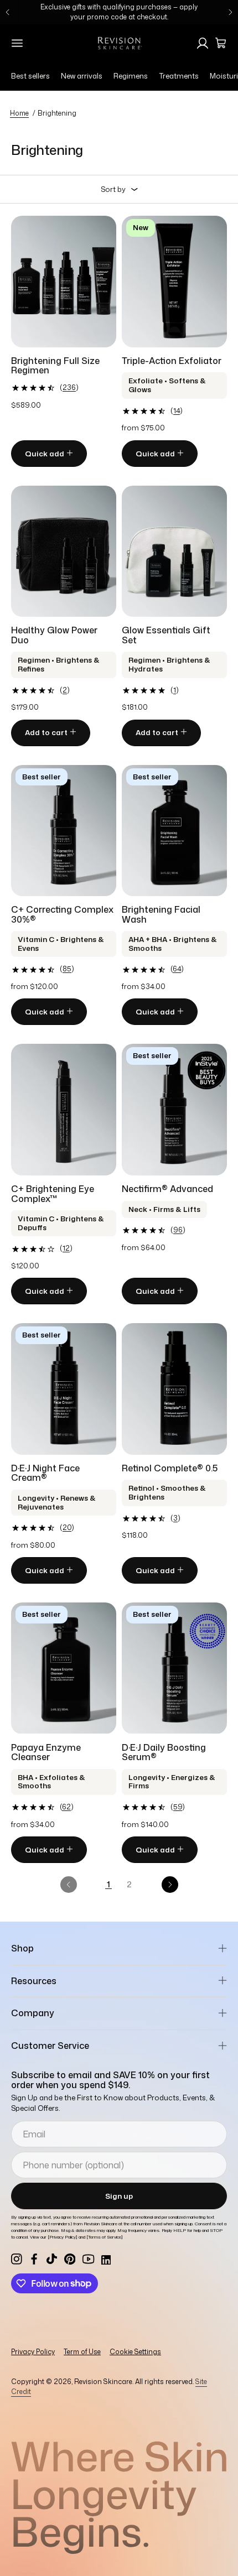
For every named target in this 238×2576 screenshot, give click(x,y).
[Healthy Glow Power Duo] (64, 551)
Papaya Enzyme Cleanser (46, 1752)
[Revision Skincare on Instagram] (17, 2259)
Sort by (113, 189)
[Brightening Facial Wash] (174, 831)
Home (19, 113)
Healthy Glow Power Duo (54, 635)
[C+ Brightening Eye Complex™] (64, 1110)
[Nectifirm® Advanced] (174, 1110)
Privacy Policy (33, 2352)
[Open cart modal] (221, 43)
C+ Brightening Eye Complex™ (53, 1194)
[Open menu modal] (17, 43)
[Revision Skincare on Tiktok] (52, 2259)
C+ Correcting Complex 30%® (62, 914)
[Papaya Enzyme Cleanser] (64, 1668)
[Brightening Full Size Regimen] (64, 282)
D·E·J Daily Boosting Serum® (164, 1752)
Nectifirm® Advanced (167, 1189)
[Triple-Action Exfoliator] (174, 282)
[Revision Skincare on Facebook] (34, 2259)
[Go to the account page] (203, 43)
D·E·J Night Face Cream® (45, 1473)
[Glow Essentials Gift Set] (174, 551)
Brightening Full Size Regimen (55, 366)
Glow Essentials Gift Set (166, 635)
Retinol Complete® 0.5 (170, 1468)
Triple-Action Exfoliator (172, 361)
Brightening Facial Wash (161, 914)
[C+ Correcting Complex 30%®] (64, 831)
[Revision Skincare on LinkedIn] (105, 2259)
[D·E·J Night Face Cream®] (64, 1389)
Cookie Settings (135, 2352)
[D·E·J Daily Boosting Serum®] (174, 1668)
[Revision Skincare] (119, 43)
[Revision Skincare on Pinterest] (70, 2259)
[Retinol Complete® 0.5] (174, 1389)
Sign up (119, 2196)
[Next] (230, 12)
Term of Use (82, 2352)
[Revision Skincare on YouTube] (89, 2259)
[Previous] (8, 12)
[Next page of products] (170, 1885)
